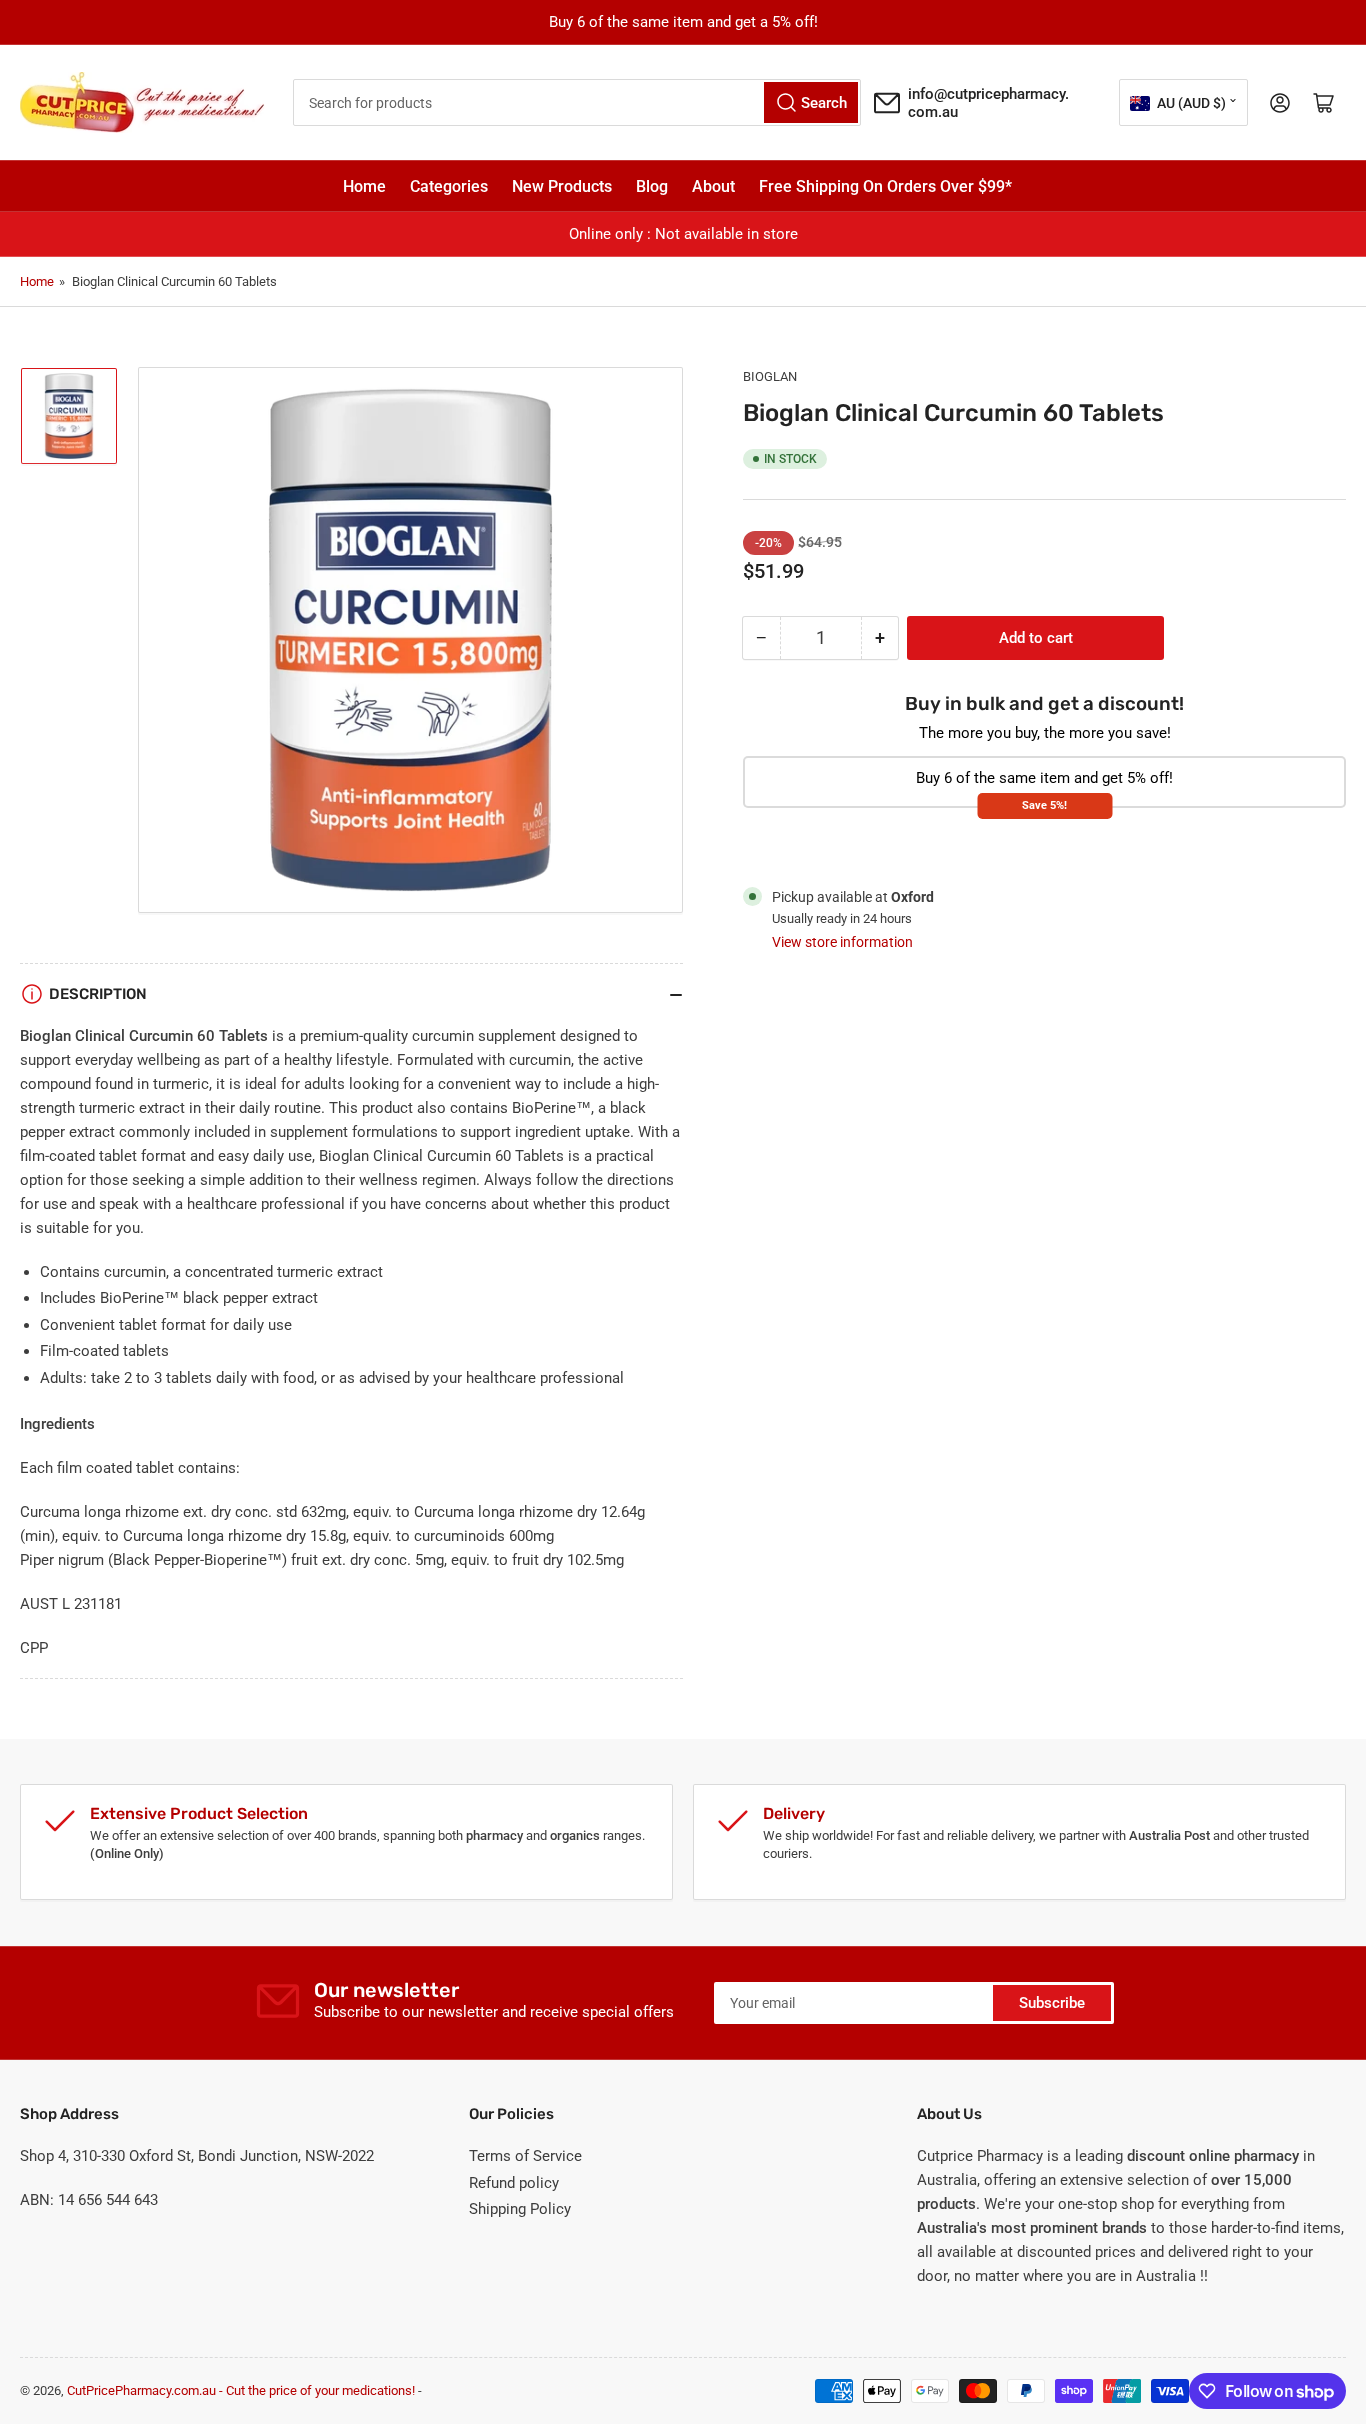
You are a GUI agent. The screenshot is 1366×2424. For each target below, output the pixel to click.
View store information (842, 942)
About (713, 186)
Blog (652, 186)
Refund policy (514, 2183)
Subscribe (1052, 2003)
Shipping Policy (520, 2209)
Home (364, 186)
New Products (562, 186)
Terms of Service (525, 2156)
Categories (449, 186)
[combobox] (577, 102)
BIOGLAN (770, 376)
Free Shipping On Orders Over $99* (885, 186)
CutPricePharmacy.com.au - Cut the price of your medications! (241, 2390)
